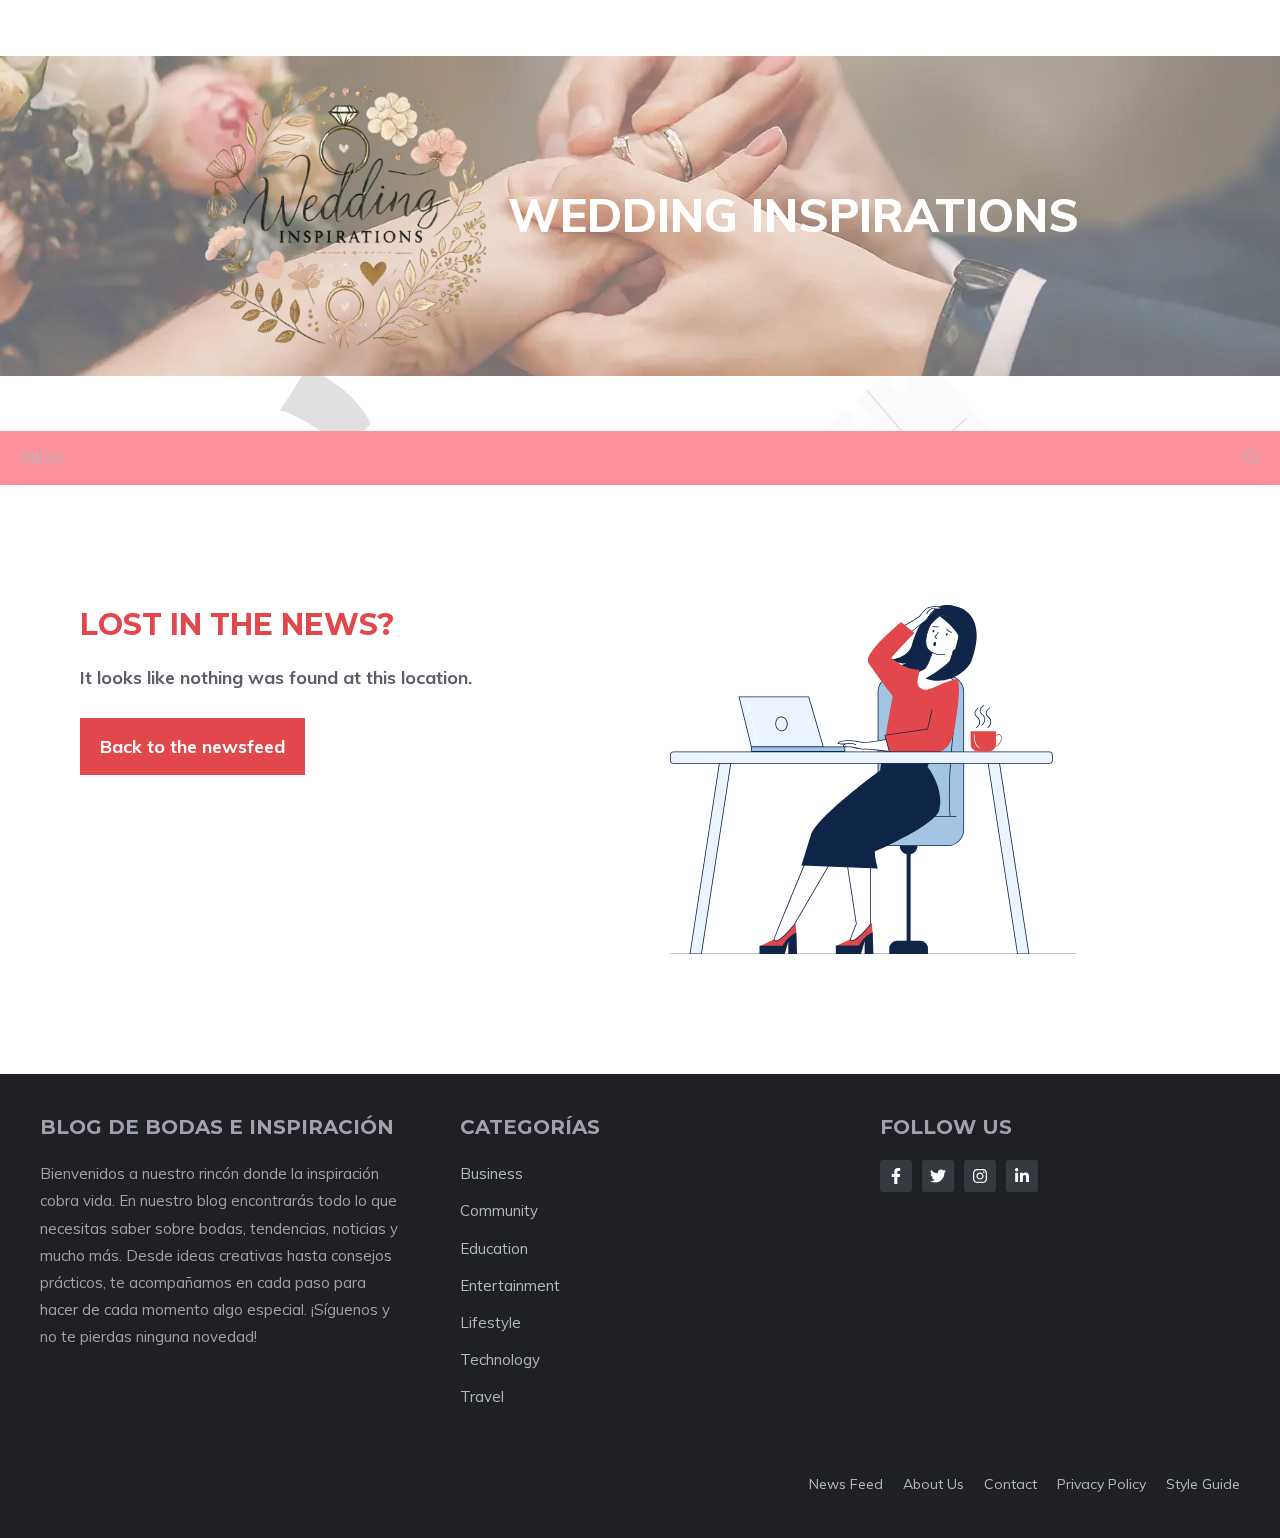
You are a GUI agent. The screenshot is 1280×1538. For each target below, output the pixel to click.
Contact (1010, 1484)
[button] (1252, 458)
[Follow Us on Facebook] (896, 1176)
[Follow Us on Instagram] (980, 1176)
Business (491, 1173)
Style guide (1203, 1484)
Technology (500, 1359)
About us (933, 1484)
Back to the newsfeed (192, 746)
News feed (846, 1484)
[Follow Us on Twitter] (938, 1176)
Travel (482, 1396)
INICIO (42, 457)
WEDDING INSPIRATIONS (793, 215)
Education (494, 1248)
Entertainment (510, 1285)
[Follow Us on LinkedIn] (1022, 1176)
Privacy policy (1101, 1484)
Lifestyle (490, 1322)
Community (499, 1210)
